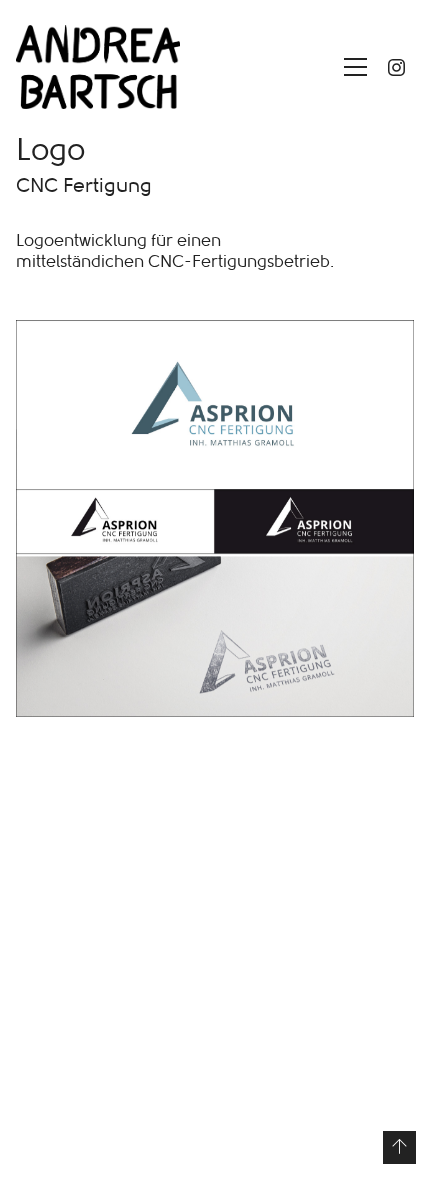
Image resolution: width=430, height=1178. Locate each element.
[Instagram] (396, 67)
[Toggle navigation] (350, 67)
